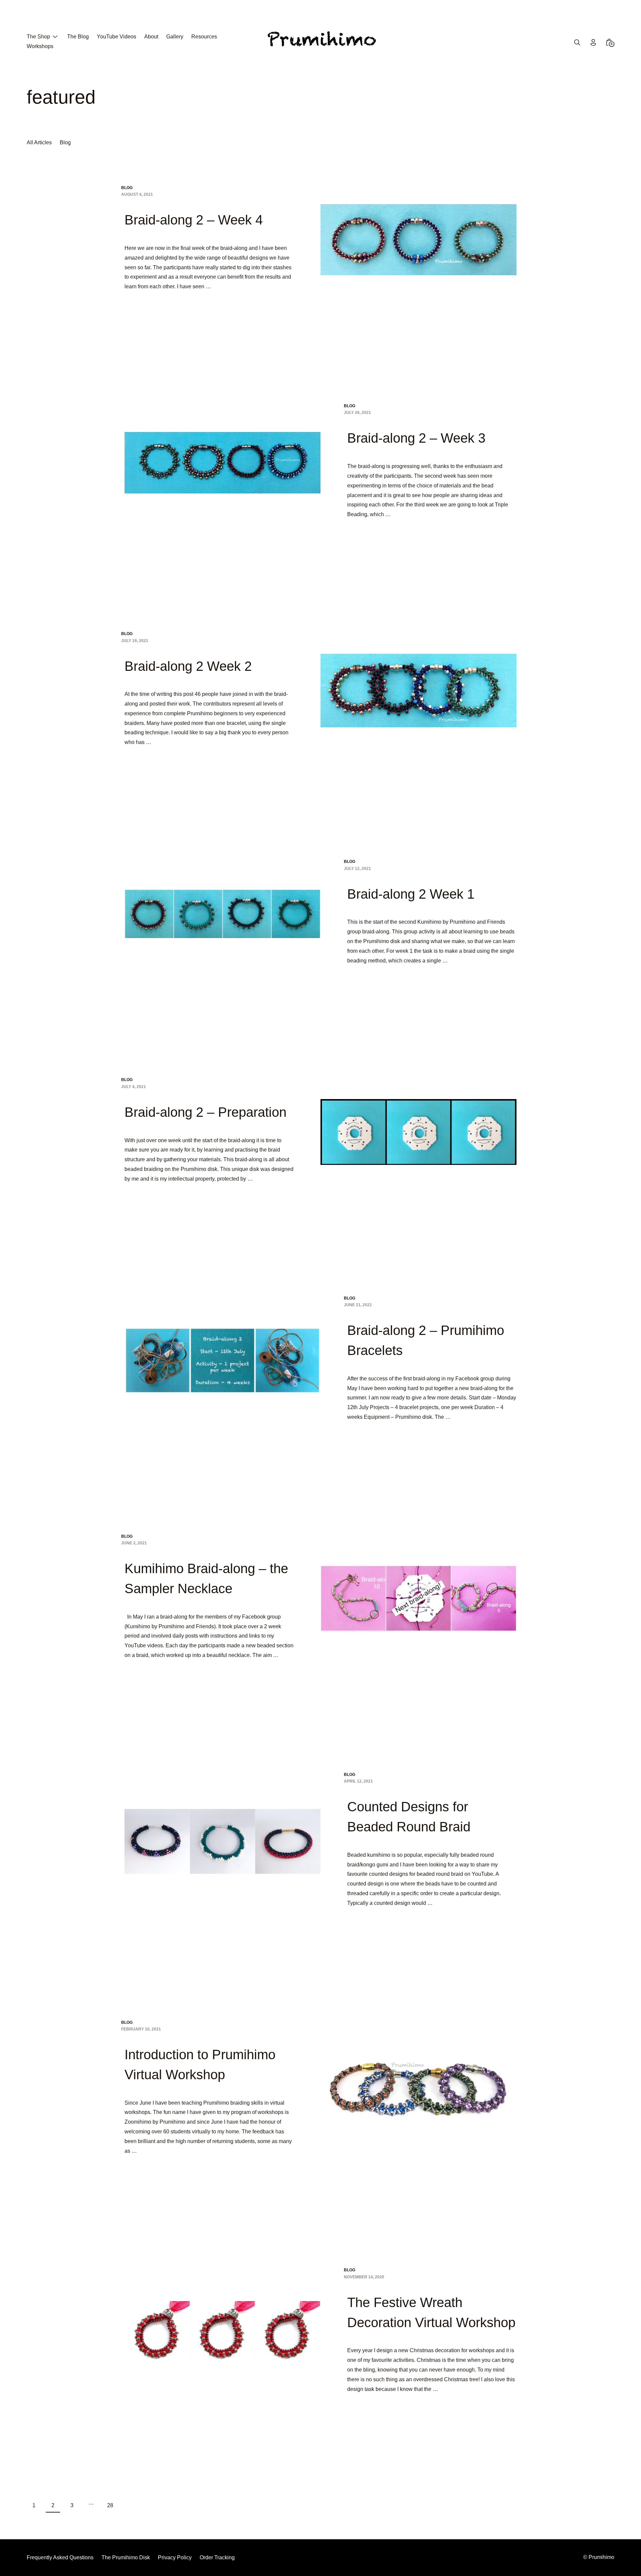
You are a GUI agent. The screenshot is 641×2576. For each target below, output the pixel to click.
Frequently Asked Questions (60, 2557)
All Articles (39, 142)
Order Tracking (217, 2557)
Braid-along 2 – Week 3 (416, 438)
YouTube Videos (117, 37)
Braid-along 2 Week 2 (188, 666)
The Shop (38, 37)
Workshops (40, 46)
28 (110, 2505)
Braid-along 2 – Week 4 (194, 220)
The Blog (78, 37)
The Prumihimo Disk (126, 2557)
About (151, 37)
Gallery (175, 37)
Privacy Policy (175, 2557)
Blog (65, 142)
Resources (204, 37)
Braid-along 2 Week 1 (411, 894)
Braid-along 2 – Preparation (205, 1112)
